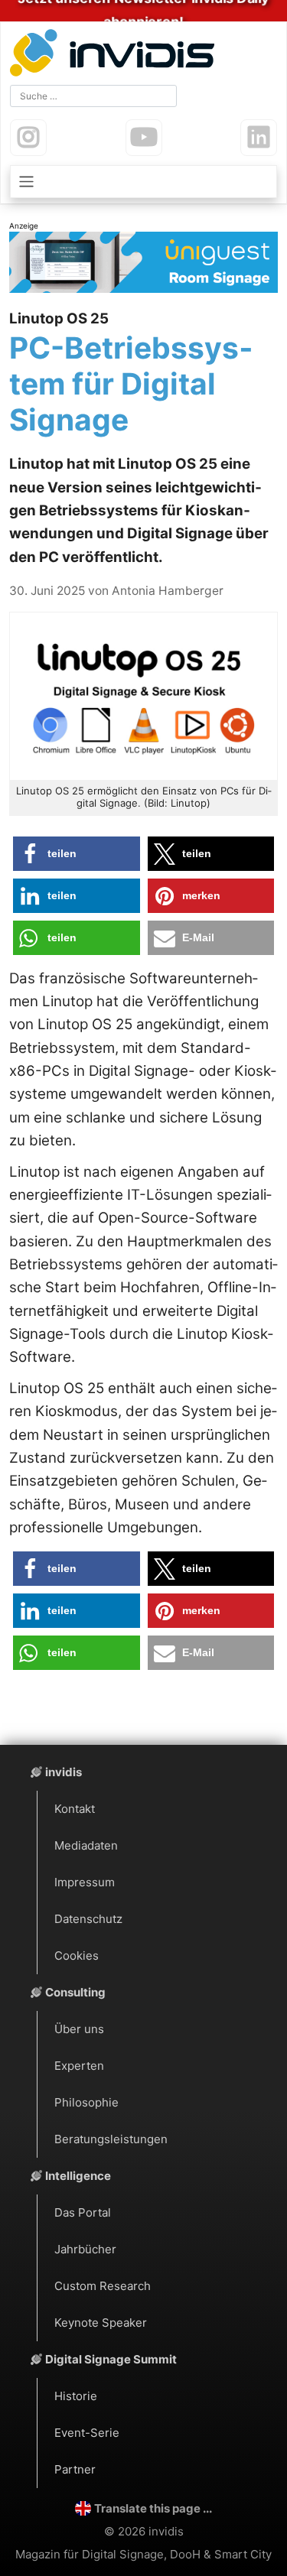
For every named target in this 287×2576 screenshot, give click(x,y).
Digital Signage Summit (111, 2359)
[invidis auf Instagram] (28, 138)
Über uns (79, 2029)
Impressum (85, 1882)
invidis (64, 1772)
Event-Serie (87, 2433)
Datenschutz (88, 1919)
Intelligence (78, 2176)
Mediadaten (86, 1845)
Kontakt (75, 1809)
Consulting (75, 1992)
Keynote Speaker (101, 2323)
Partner (75, 2469)
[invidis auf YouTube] (144, 138)
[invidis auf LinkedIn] (259, 138)
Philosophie (86, 2102)
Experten (79, 2066)
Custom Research (103, 2286)
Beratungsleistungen (111, 2139)
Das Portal (83, 2212)
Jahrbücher (85, 2249)
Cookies (77, 1956)
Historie (76, 2396)
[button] (77, 854)
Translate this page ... (153, 2508)
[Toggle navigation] (143, 182)
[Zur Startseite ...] (116, 55)
